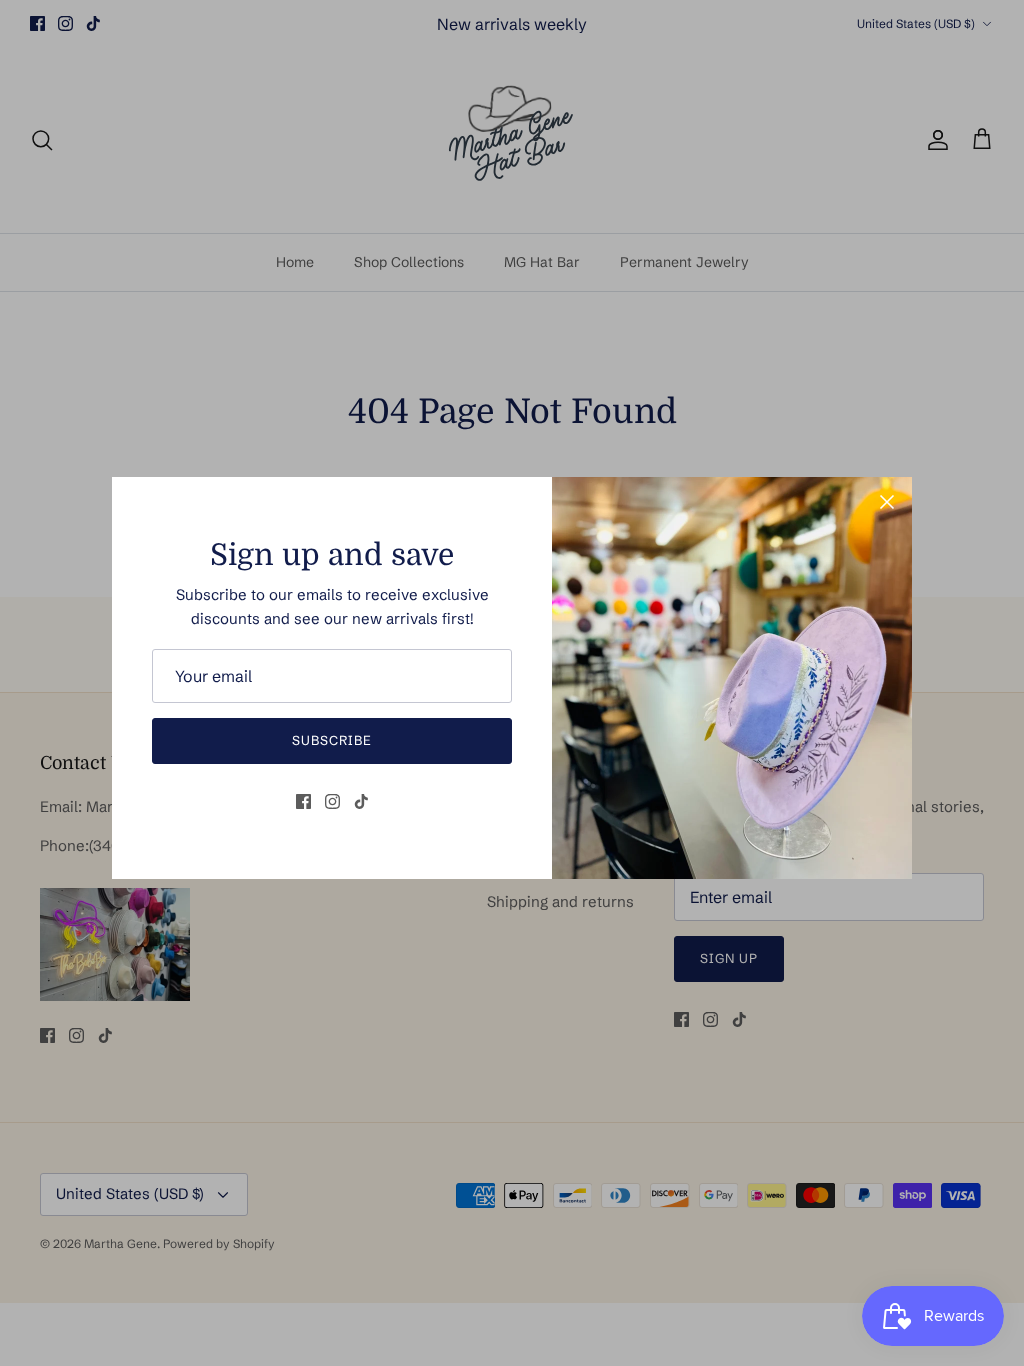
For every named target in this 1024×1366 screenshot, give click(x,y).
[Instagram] (332, 801)
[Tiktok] (361, 801)
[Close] (887, 502)
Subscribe (332, 740)
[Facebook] (303, 801)
